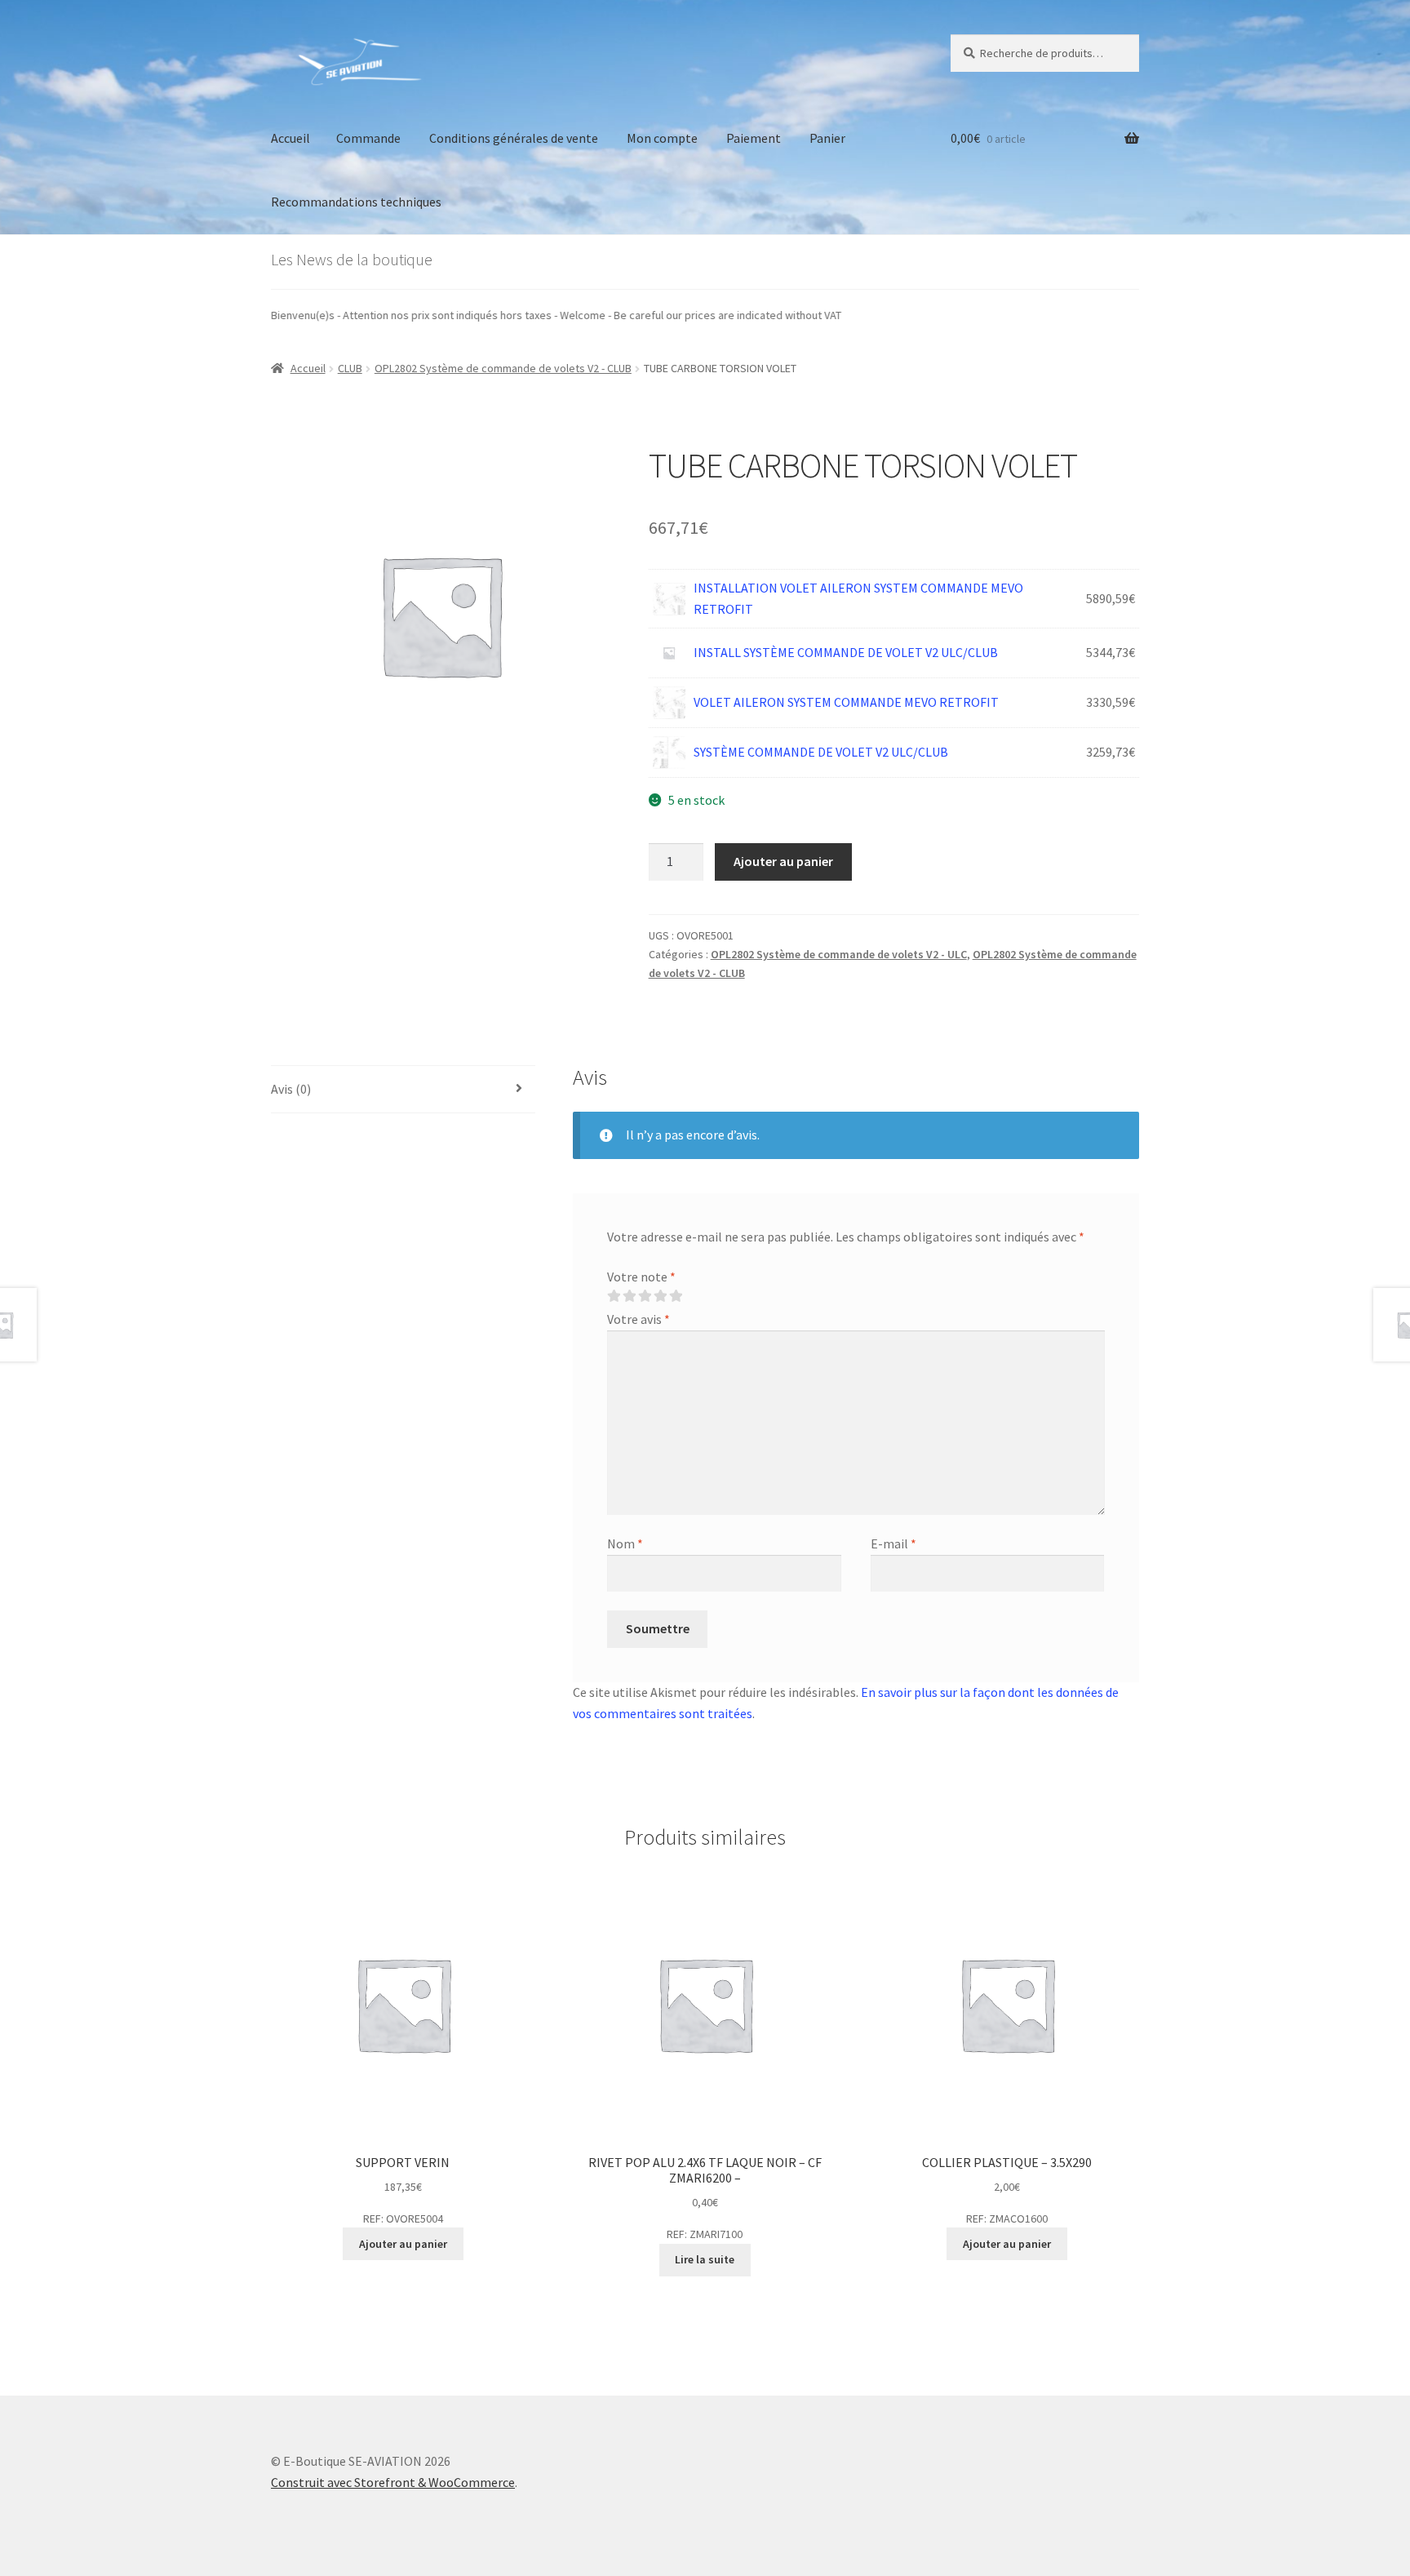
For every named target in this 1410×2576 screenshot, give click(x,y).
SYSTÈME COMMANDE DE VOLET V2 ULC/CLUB (821, 752)
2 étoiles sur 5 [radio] (629, 1296)
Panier (827, 138)
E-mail (893, 1543)
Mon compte (662, 138)
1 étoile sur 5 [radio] (614, 1296)
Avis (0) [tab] (291, 1089)
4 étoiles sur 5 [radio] (660, 1296)
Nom (625, 1543)
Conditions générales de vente (514, 138)
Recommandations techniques (356, 202)
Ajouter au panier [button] (403, 2244)
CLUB (350, 368)
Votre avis (638, 1319)
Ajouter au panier (783, 861)
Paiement (754, 138)
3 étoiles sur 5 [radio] (645, 1296)
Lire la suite (705, 2259)
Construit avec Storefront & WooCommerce (393, 2482)
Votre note (641, 1277)
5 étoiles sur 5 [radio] (676, 1296)
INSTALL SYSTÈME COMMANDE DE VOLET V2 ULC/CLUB (846, 652)
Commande (368, 138)
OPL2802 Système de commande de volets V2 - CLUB (503, 368)
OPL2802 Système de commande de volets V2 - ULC (839, 954)
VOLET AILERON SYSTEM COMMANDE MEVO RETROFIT (846, 702)
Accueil (290, 138)
